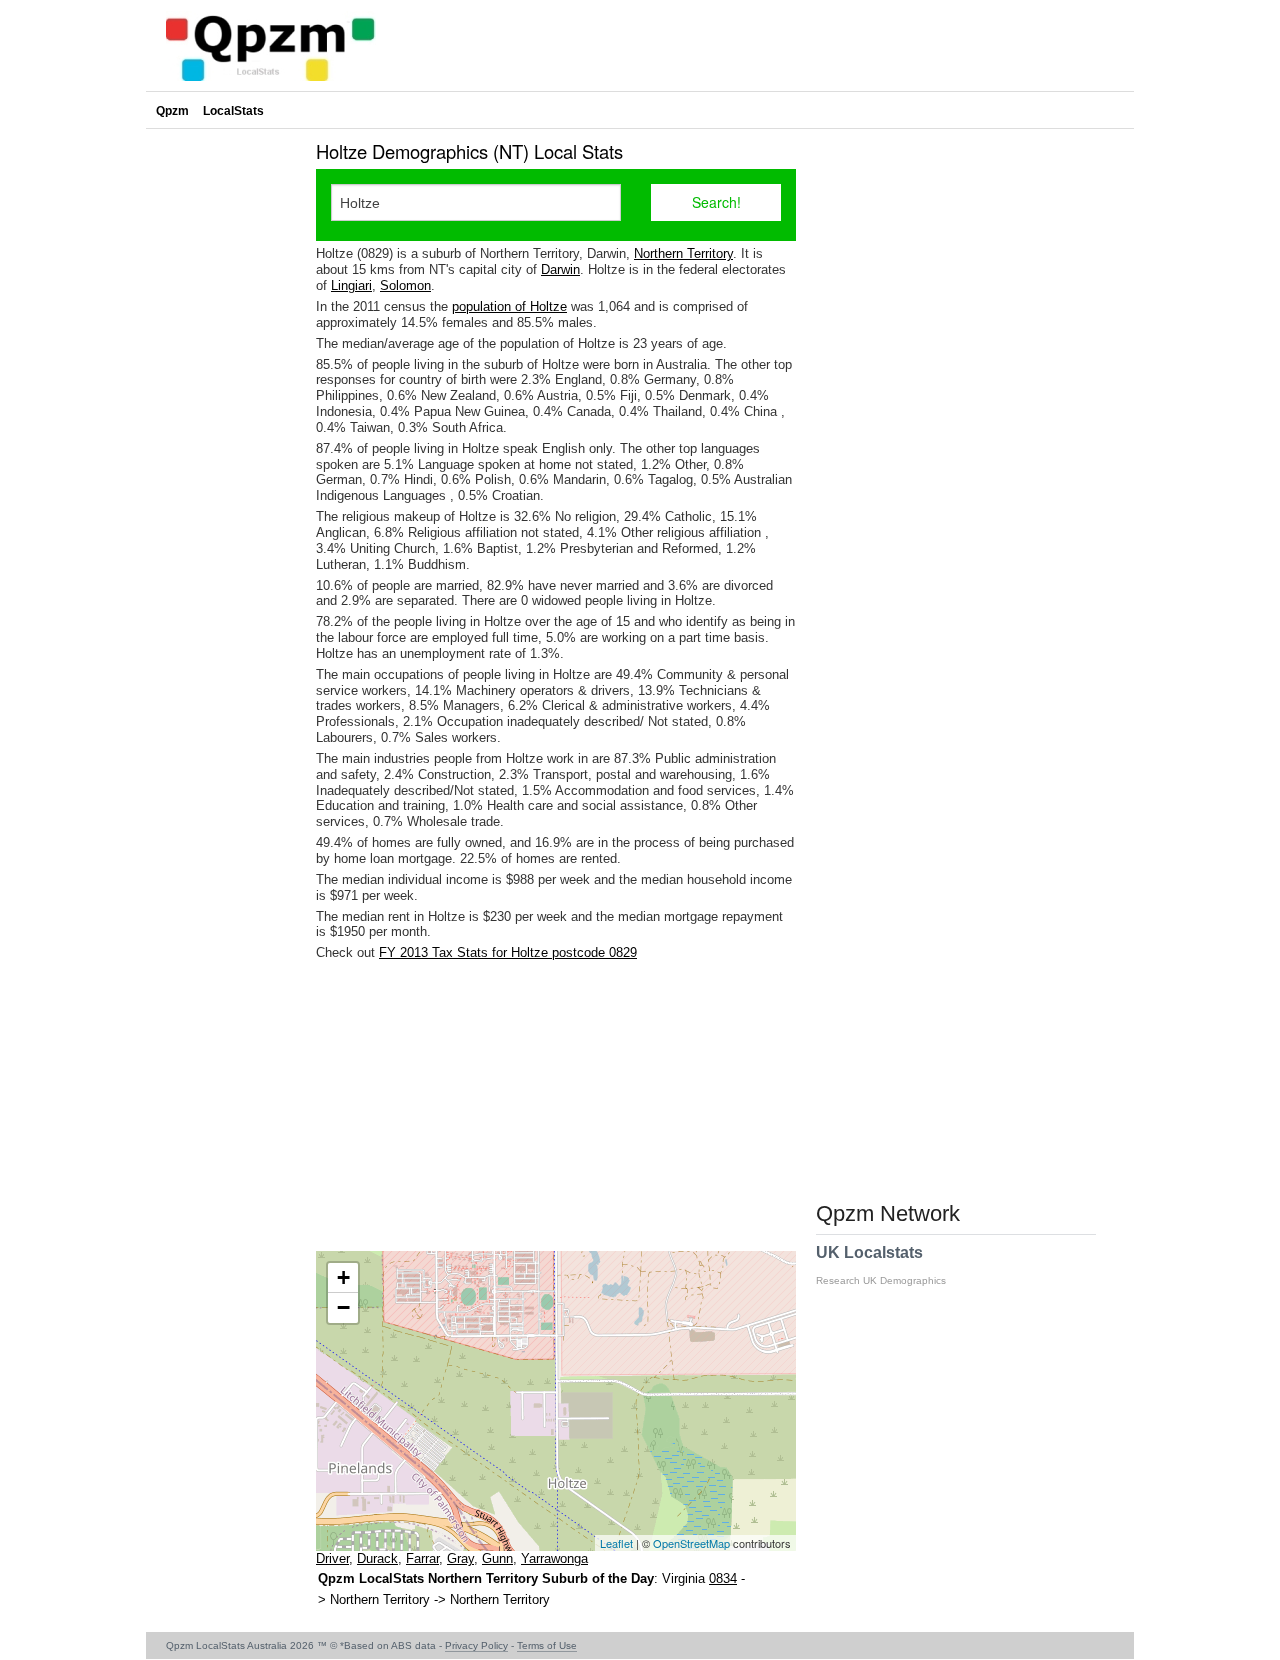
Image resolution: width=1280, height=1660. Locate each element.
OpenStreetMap (691, 1543)
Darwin (560, 269)
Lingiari (351, 285)
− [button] (343, 1307)
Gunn (497, 1558)
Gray (460, 1558)
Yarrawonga (554, 1558)
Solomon (405, 285)
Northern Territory (683, 253)
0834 (723, 1578)
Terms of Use (547, 1645)
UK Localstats (881, 1265)
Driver (332, 1558)
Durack (377, 1558)
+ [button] (343, 1277)
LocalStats (233, 111)
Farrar (422, 1558)
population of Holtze (509, 306)
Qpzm (172, 111)
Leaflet (616, 1543)
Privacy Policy (476, 1645)
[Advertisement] (556, 1106)
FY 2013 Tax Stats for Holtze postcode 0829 (508, 952)
